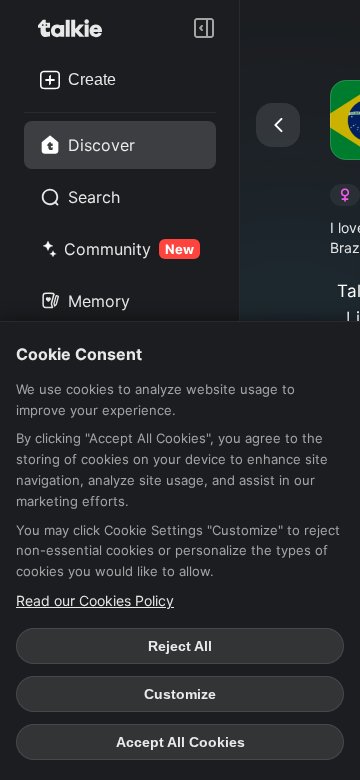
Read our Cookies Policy (95, 600)
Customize (180, 694)
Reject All (180, 646)
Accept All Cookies (180, 742)
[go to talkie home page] (76, 28)
